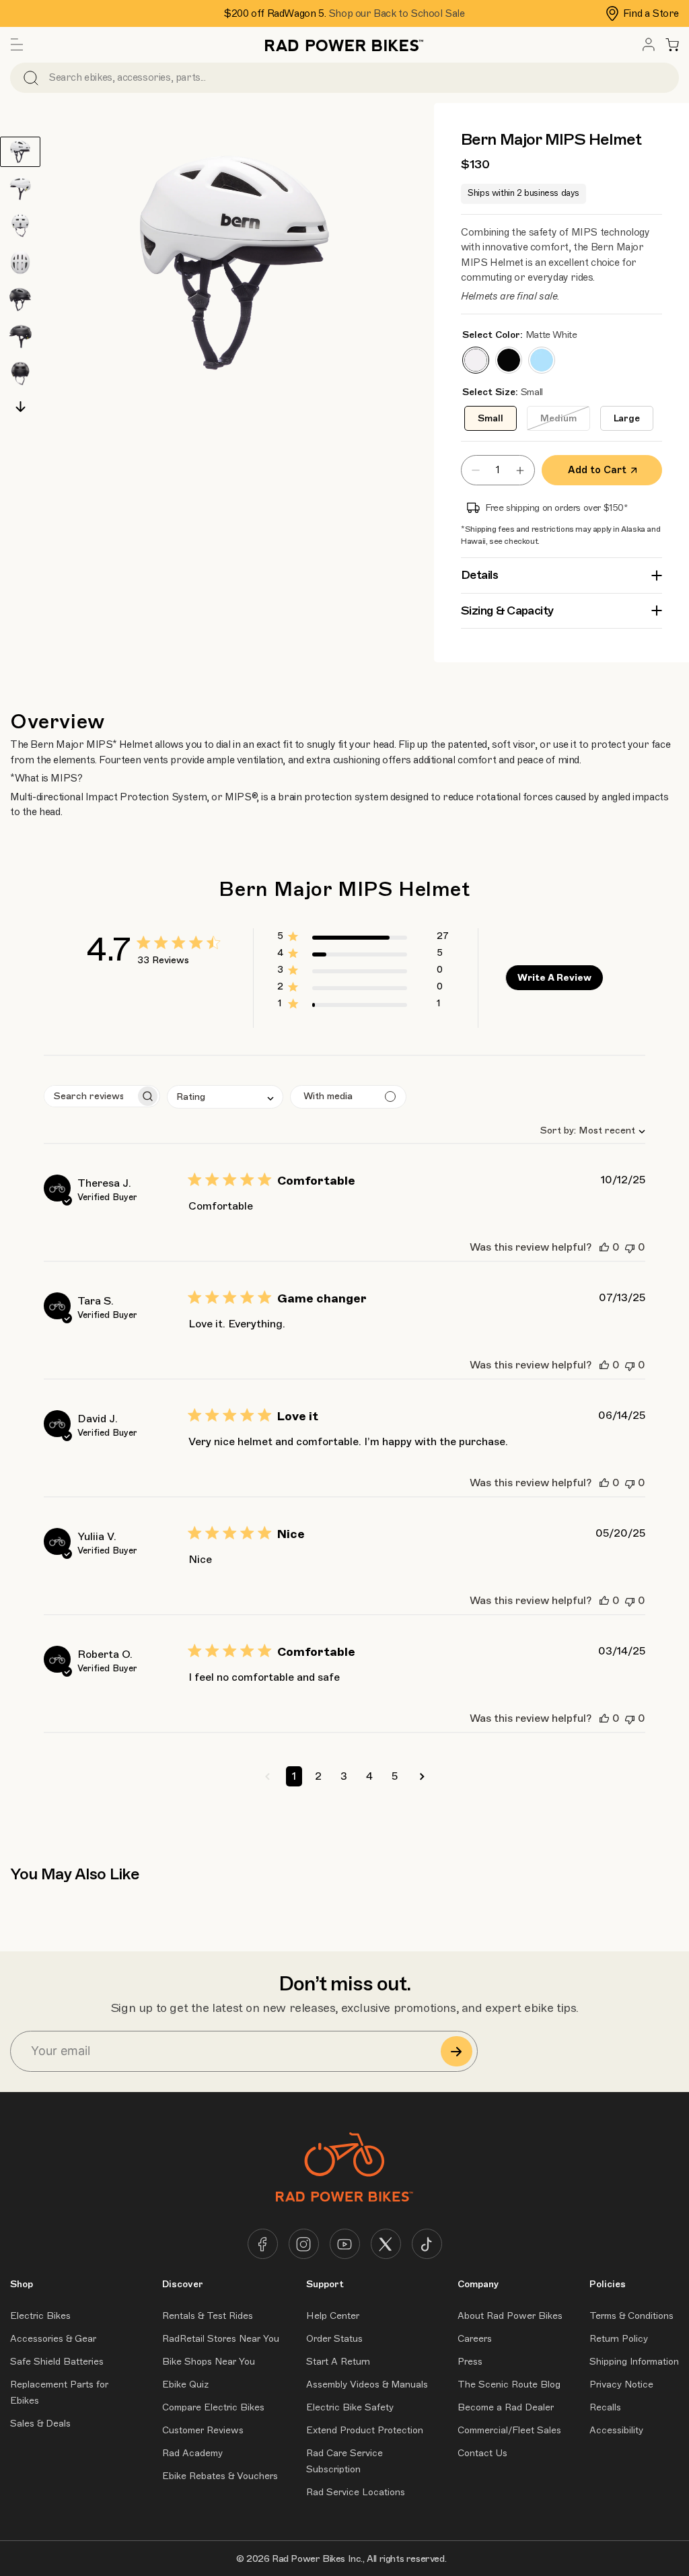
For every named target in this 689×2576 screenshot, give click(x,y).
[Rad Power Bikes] (344, 44)
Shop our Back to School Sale (397, 13)
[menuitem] (649, 44)
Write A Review (554, 978)
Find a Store (651, 13)
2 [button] (318, 1776)
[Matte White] (476, 360)
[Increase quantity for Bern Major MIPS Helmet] (523, 470)
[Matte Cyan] (542, 360)
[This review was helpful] (604, 1247)
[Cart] (672, 44)
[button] (17, 44)
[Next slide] (21, 407)
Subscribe (457, 2051)
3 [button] (344, 1776)
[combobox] (587, 1130)
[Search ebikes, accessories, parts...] (31, 78)
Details (480, 575)
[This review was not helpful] (630, 1247)
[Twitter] (386, 2244)
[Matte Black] (509, 360)
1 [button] (294, 1776)
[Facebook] (263, 2244)
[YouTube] (345, 2244)
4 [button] (369, 1776)
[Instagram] (304, 2244)
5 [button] (395, 1776)
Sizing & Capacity (507, 611)
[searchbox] (90, 1096)
